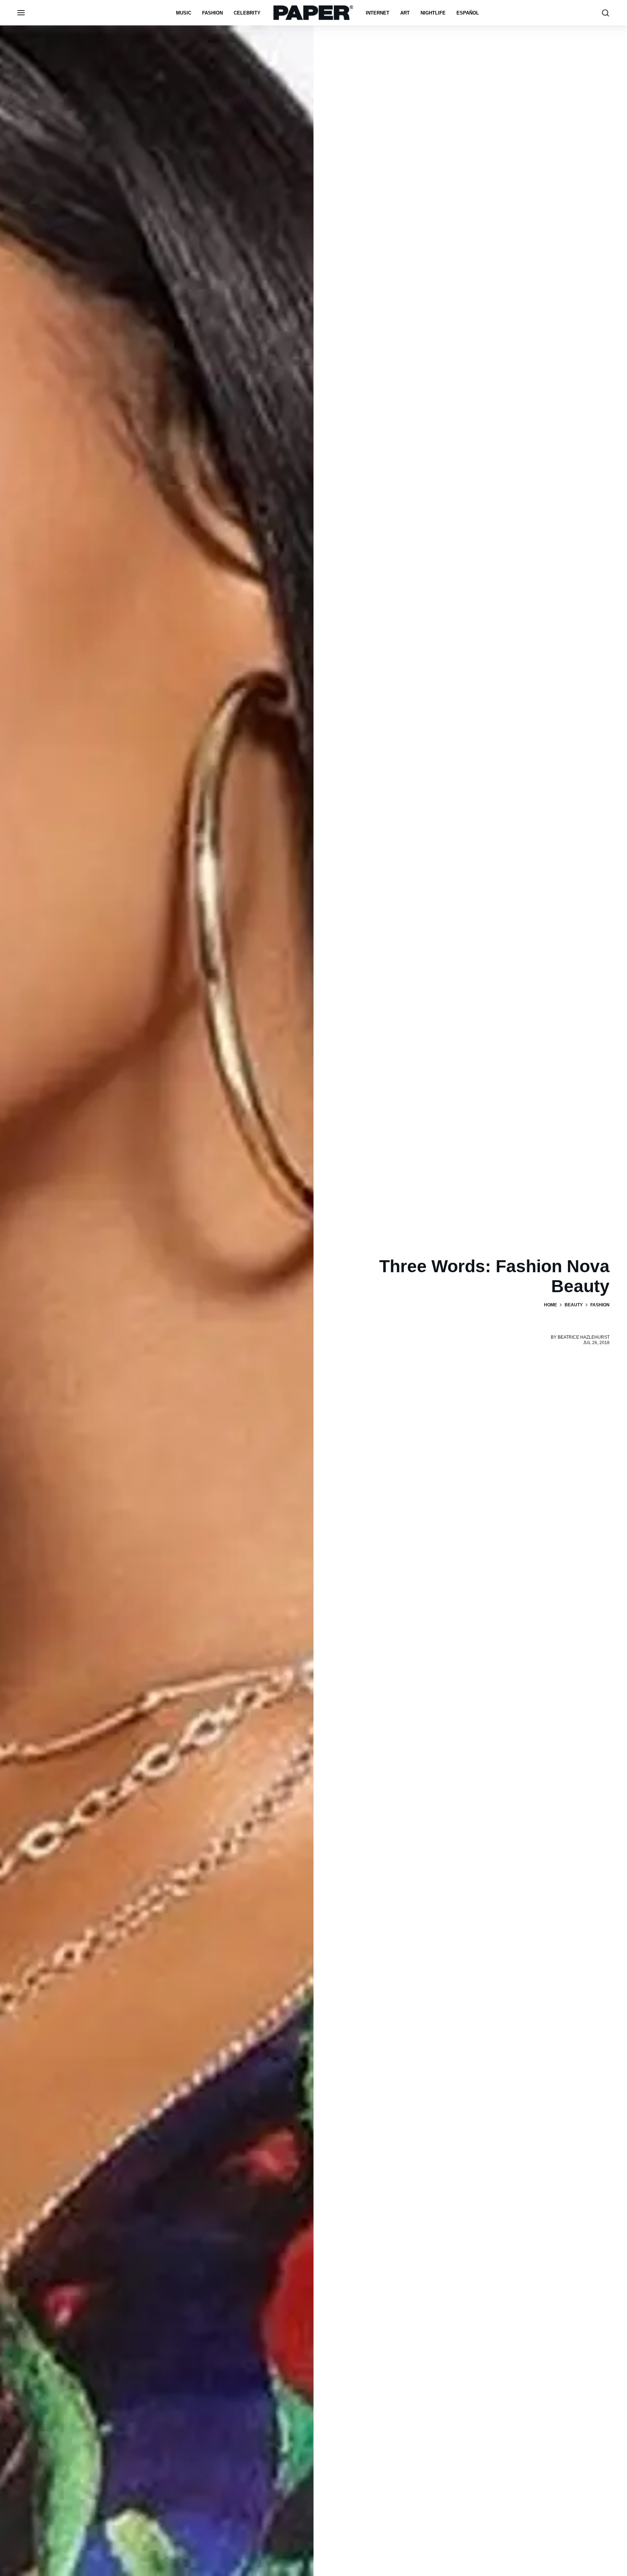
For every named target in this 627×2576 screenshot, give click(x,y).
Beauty (574, 1305)
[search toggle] (606, 13)
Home (550, 1305)
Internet (378, 13)
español (468, 13)
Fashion (212, 13)
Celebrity (247, 13)
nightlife (433, 13)
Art (405, 13)
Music (184, 13)
